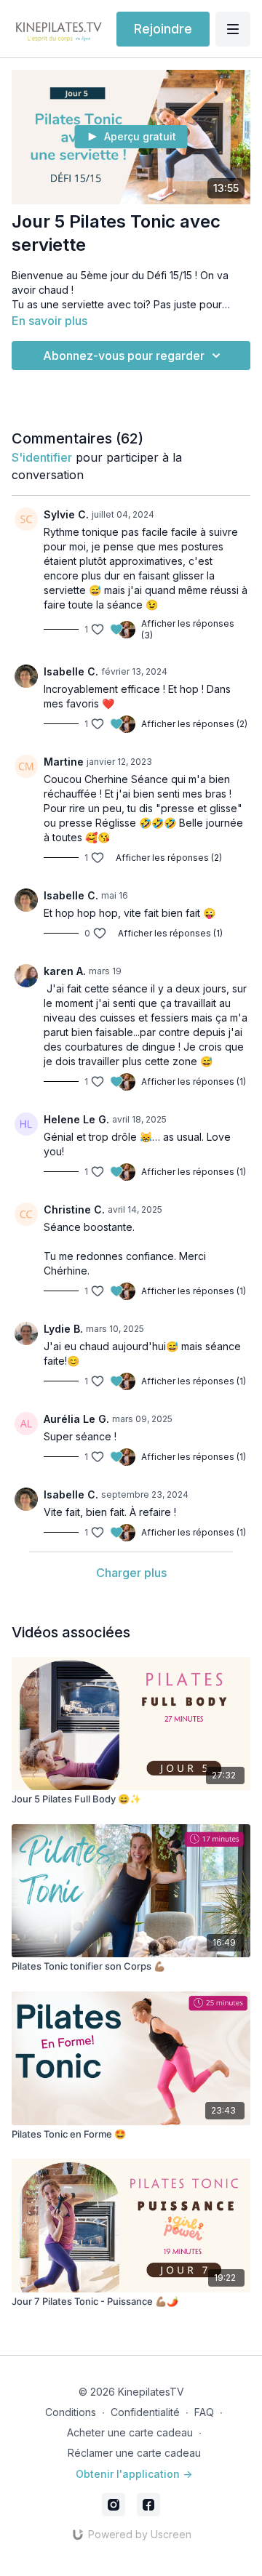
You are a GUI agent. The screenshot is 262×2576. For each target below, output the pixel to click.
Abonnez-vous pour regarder (124, 356)
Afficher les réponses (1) (170, 933)
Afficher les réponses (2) (194, 724)
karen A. (65, 971)
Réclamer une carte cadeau (134, 2453)
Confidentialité (145, 2412)
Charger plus (131, 1573)
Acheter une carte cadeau (130, 2432)
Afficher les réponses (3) (188, 629)
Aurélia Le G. (76, 1419)
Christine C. (74, 1209)
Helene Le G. (76, 1119)
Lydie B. (63, 1329)
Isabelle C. (71, 671)
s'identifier (42, 457)
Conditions (71, 2412)
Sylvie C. (66, 514)
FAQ (204, 2412)
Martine (64, 762)
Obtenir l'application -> (134, 2474)
